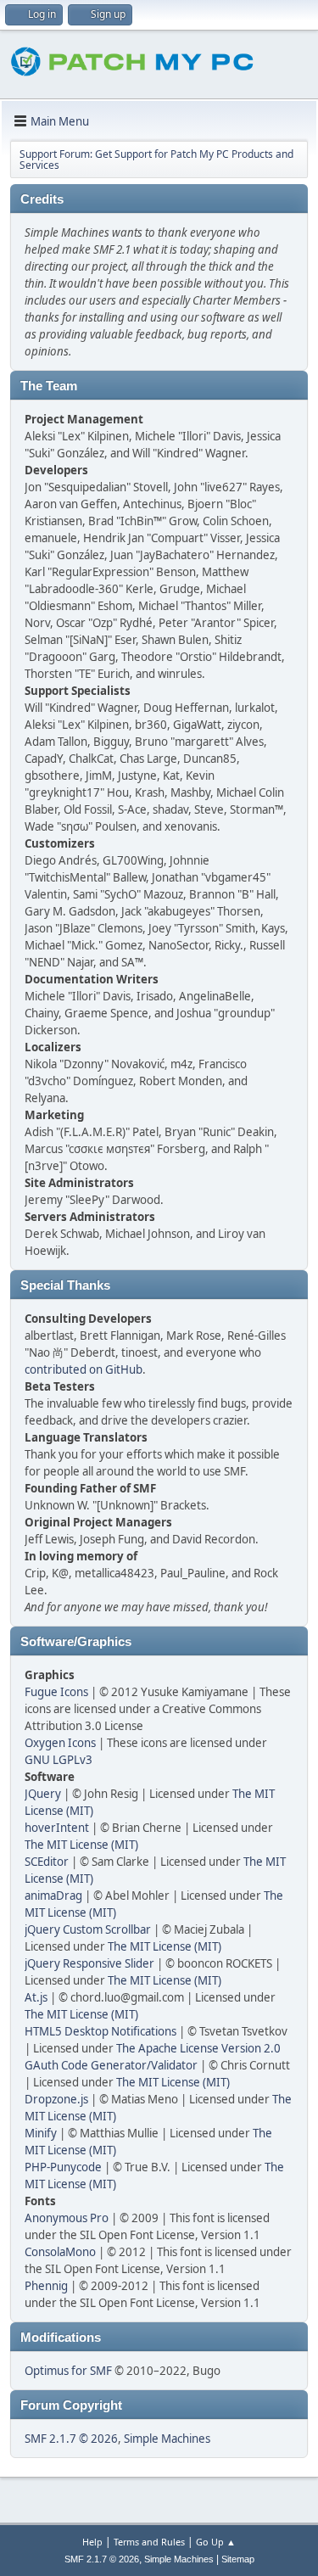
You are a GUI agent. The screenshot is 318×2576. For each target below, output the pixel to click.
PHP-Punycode (63, 2167)
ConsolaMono (60, 2252)
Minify (41, 2133)
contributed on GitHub (84, 1369)
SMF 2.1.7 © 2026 (71, 2439)
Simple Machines (167, 2439)
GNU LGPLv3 (59, 1760)
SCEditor (47, 1862)
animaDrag (53, 1896)
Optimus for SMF (68, 2371)
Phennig (46, 2286)
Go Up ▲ (216, 2542)
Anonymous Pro (67, 2218)
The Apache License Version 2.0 (198, 2048)
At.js (36, 1997)
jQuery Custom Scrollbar (88, 1929)
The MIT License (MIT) (81, 1845)
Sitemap (238, 2559)
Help (92, 2542)
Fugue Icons (56, 1692)
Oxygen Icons (60, 1743)
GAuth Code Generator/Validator (111, 2065)
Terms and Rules (149, 2542)
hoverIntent (57, 1828)
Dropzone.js (56, 2099)
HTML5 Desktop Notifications (100, 2031)
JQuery (43, 1794)
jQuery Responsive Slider (89, 1963)
